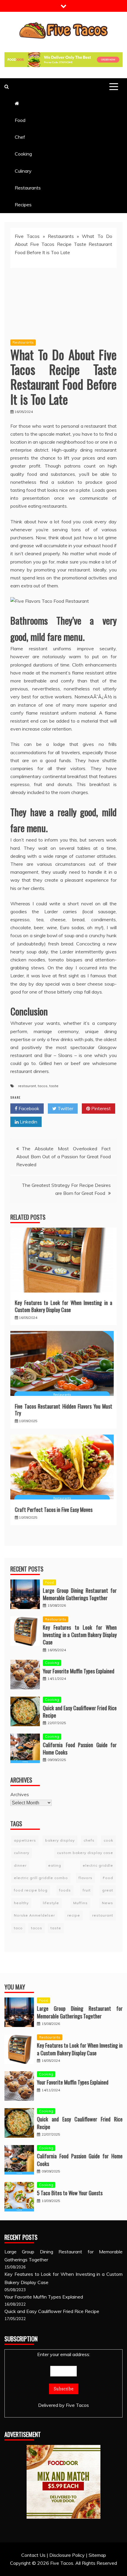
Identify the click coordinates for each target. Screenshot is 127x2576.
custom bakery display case (85, 1853)
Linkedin (28, 1122)
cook (108, 1840)
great (108, 1890)
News (108, 1903)
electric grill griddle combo (41, 1878)
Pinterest (100, 1108)
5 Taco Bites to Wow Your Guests (70, 2193)
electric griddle (98, 1865)
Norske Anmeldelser (34, 1915)
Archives (20, 1794)
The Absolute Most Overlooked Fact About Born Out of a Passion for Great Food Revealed (63, 1156)
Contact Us (33, 2555)
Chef (20, 137)
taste (54, 1086)
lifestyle (51, 1903)
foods (65, 1890)
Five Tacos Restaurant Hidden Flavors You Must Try (63, 1410)
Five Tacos (27, 236)
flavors (86, 1878)
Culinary (23, 171)
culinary (22, 1853)
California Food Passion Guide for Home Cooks (80, 1748)
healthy (21, 1903)
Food (20, 120)
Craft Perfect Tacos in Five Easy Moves (54, 1510)
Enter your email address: (64, 2354)
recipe (74, 1915)
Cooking (23, 154)
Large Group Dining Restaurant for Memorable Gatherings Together (80, 1594)
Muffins (80, 1903)
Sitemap (97, 2555)
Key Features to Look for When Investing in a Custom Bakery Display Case (63, 1306)
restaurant (27, 1086)
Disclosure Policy (67, 2555)
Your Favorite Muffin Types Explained (79, 1671)
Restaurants (28, 188)
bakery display (60, 1840)
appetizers (25, 1840)
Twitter (65, 1108)
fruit (87, 1890)
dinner (20, 1865)
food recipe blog (31, 1890)
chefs (89, 1840)
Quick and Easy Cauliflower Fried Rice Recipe (80, 1712)
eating (55, 1865)
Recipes (23, 205)
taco (18, 1928)
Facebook (28, 1108)
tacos (43, 1086)
